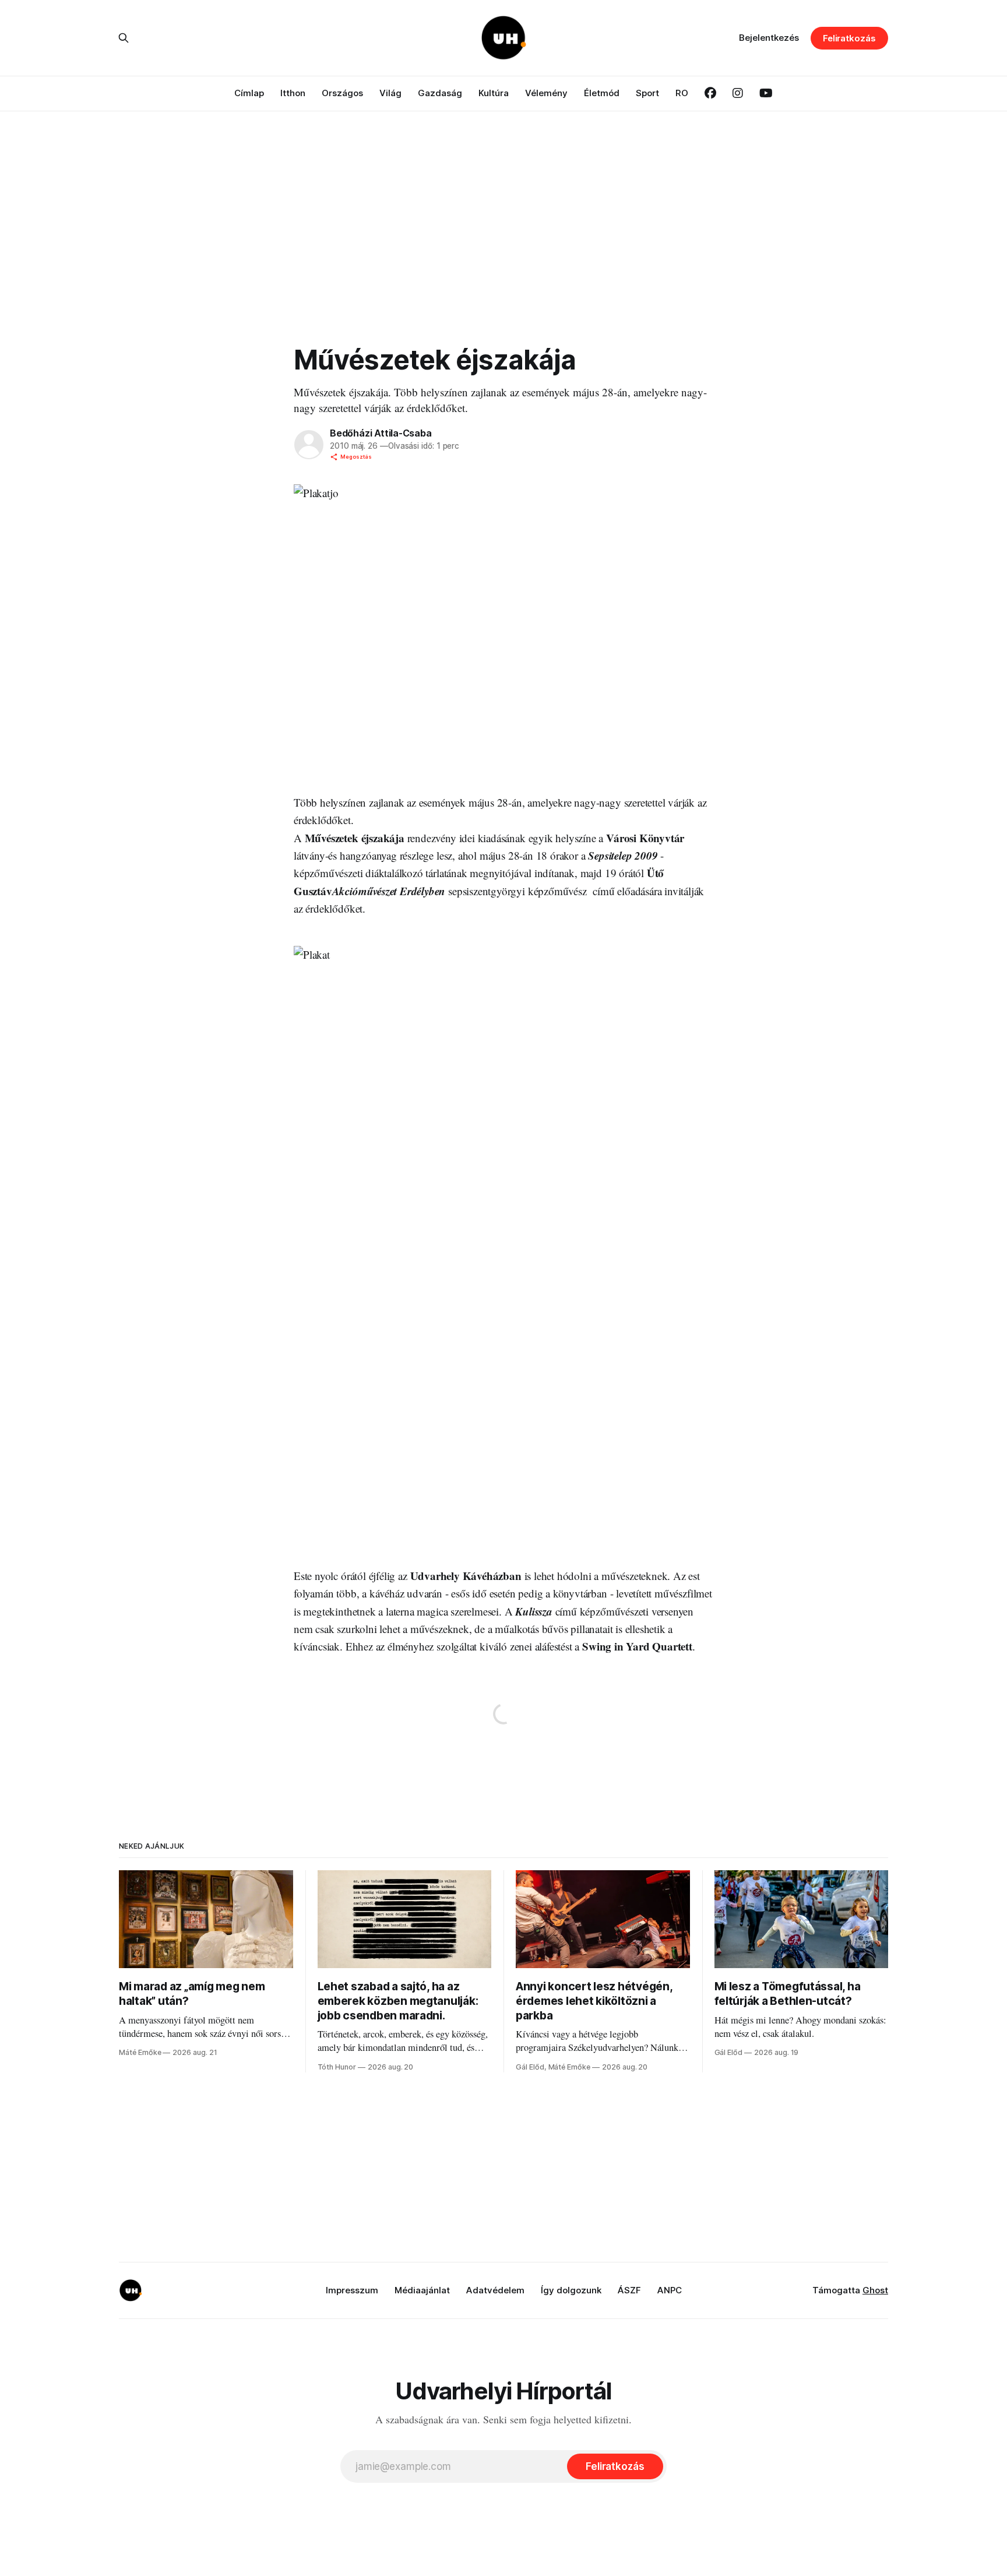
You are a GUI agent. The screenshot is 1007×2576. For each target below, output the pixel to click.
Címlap (249, 93)
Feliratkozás (849, 38)
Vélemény (546, 93)
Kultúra (494, 93)
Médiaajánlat (422, 2290)
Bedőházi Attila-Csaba (381, 433)
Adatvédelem (495, 2290)
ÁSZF (629, 2290)
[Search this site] (124, 38)
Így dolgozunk (571, 2290)
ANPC (670, 2290)
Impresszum (352, 2290)
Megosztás (356, 457)
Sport (647, 93)
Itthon (293, 93)
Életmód (602, 93)
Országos (342, 93)
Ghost (875, 2290)
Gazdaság (440, 93)
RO (682, 93)
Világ (390, 93)
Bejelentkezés (769, 38)
